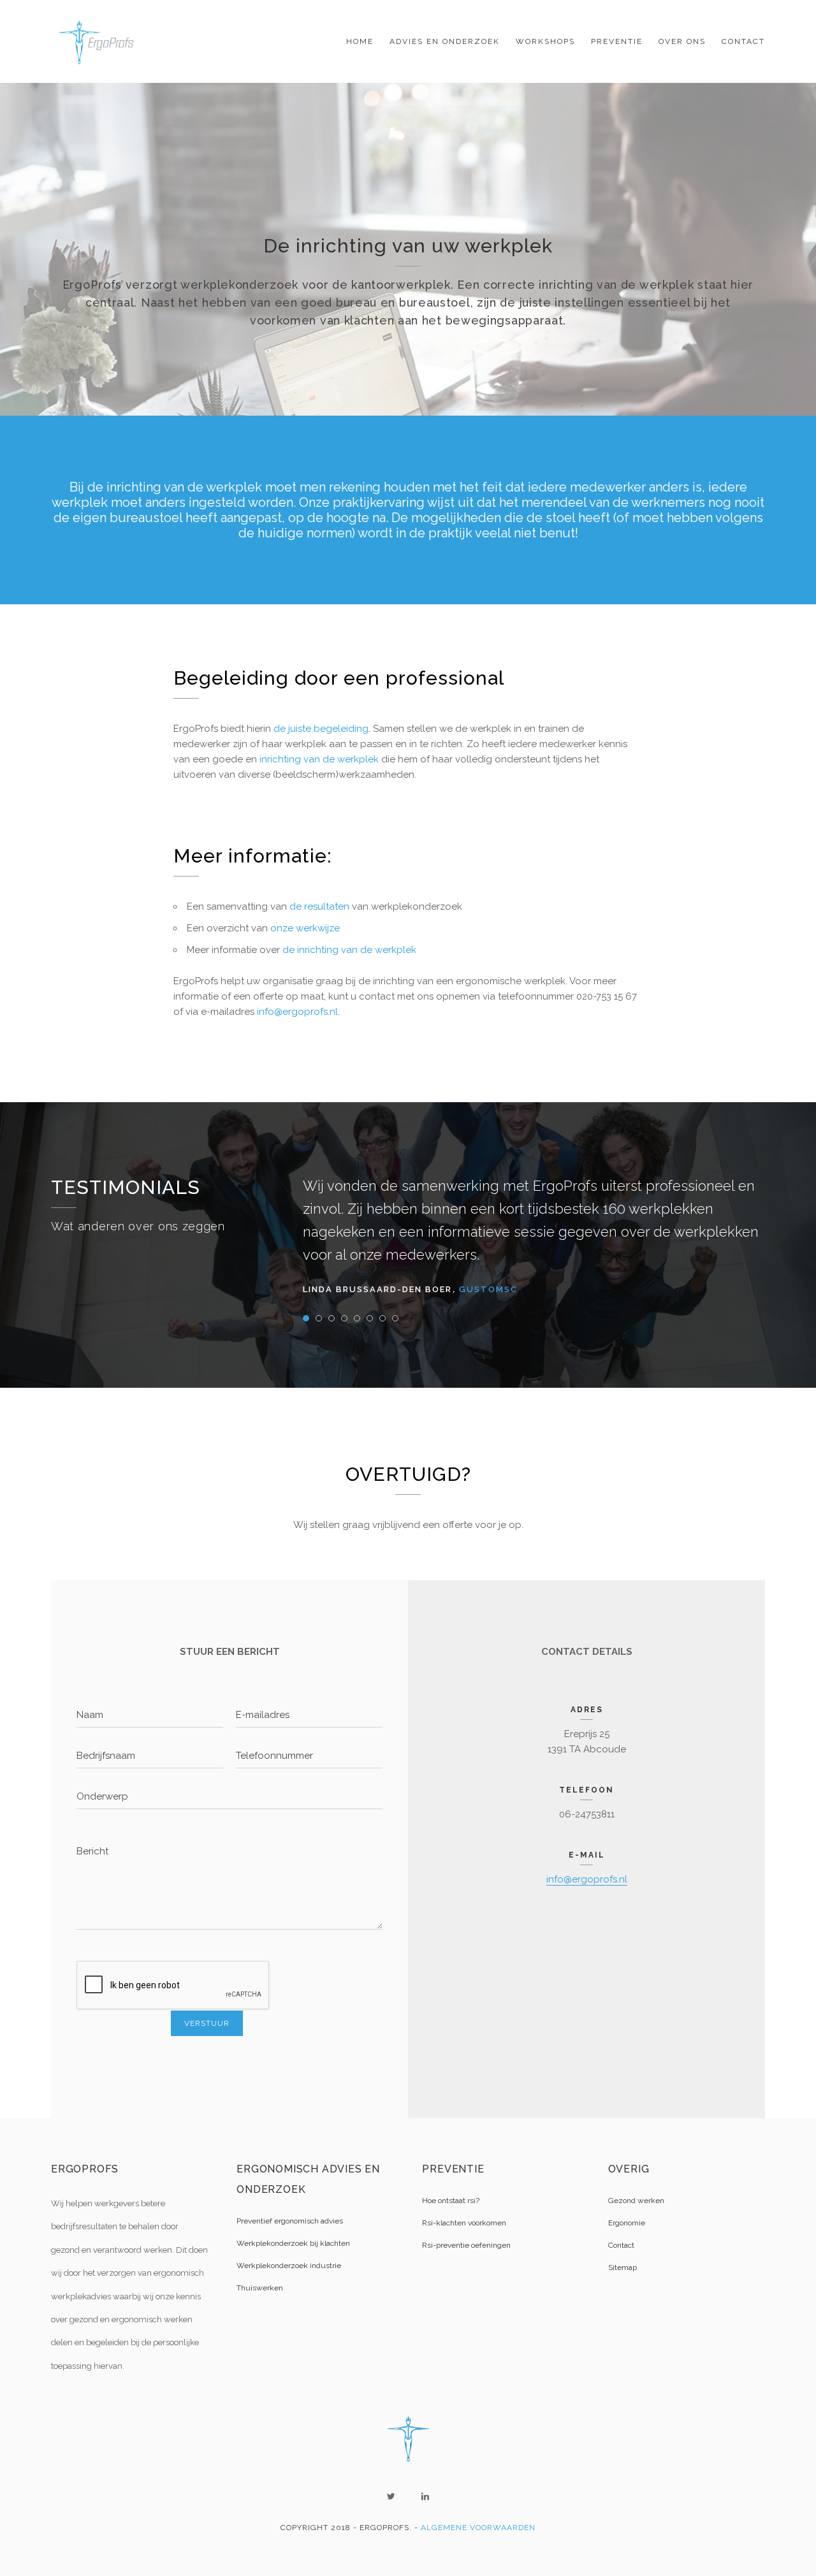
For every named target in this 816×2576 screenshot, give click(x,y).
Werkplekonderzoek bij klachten (293, 2243)
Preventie (617, 41)
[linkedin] (425, 2496)
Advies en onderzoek (445, 41)
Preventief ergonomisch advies (290, 2221)
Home (360, 41)
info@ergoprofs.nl (297, 1012)
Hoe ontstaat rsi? (451, 2201)
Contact (743, 41)
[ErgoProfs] (99, 41)
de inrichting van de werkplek (349, 950)
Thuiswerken (260, 2288)
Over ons (682, 41)
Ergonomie (627, 2223)
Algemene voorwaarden (478, 2528)
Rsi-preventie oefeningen (466, 2245)
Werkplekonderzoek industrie (289, 2266)
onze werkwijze (305, 928)
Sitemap (623, 2267)
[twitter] (391, 2496)
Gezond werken (636, 2201)
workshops (545, 41)
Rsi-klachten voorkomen (464, 2223)
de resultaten (319, 906)
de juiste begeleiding (321, 729)
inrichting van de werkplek (318, 759)
